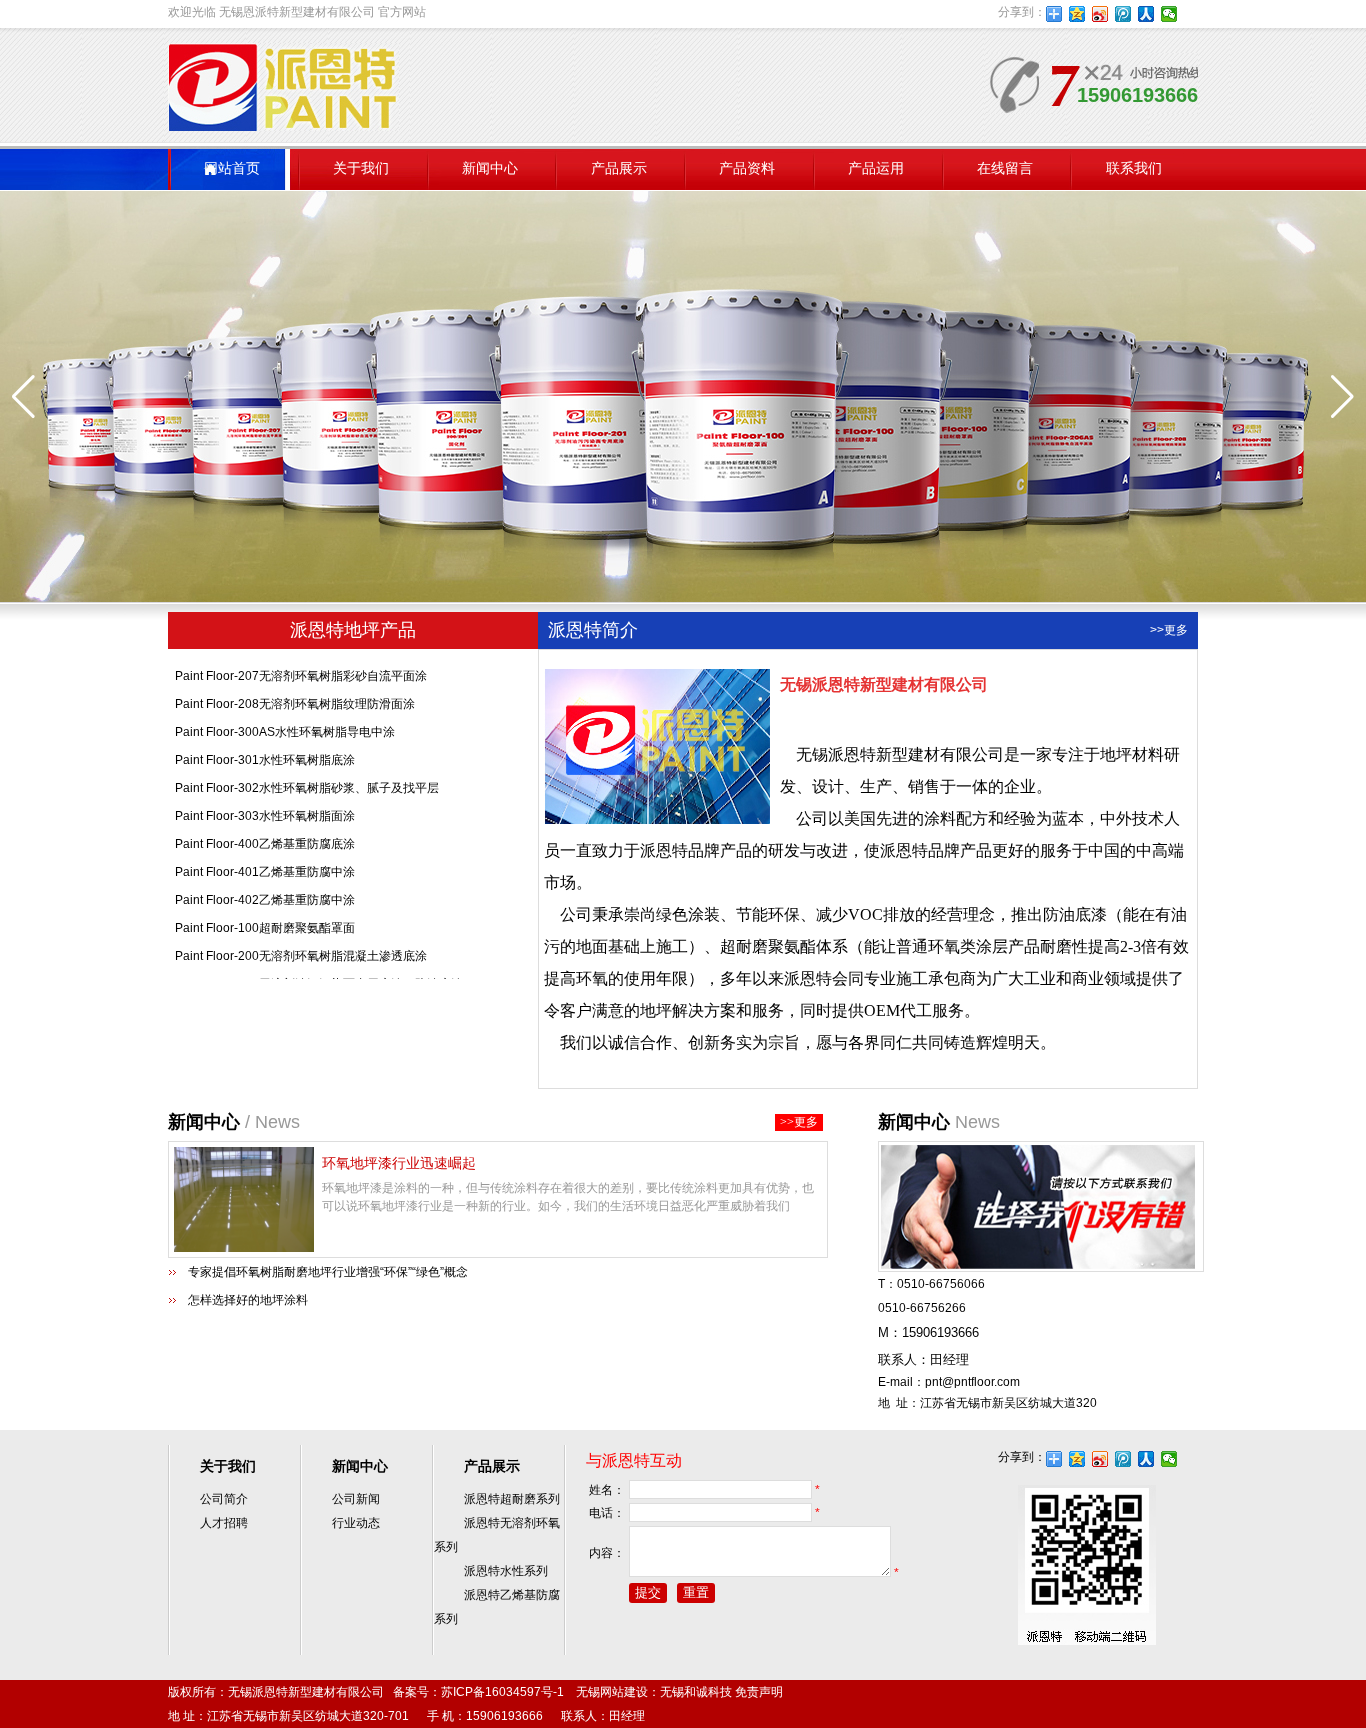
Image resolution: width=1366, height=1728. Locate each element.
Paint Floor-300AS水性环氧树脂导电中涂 (285, 717)
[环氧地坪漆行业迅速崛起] (244, 1248)
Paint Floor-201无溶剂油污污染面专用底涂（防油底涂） (325, 969)
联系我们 (1134, 168)
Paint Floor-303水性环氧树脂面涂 (265, 801)
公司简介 (224, 1499)
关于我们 (361, 168)
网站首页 (232, 168)
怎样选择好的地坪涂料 (248, 1300)
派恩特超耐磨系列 (512, 1499)
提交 (648, 1592)
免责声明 (759, 1692)
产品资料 (747, 168)
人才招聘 (224, 1523)
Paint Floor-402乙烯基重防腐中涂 (265, 885)
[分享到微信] (1169, 14)
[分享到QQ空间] (1077, 14)
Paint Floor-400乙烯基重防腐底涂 (265, 829)
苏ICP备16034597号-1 (502, 1692)
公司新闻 (356, 1499)
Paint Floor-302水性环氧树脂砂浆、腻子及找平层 (307, 773)
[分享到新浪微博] (1100, 14)
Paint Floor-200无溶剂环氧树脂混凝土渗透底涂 (301, 941)
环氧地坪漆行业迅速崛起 (399, 1163)
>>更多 (1169, 630)
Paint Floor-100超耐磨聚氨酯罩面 (265, 913)
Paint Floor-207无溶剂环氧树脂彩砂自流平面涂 (301, 661)
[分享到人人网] (1146, 14)
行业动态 (356, 1523)
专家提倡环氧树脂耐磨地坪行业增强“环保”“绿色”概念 (328, 1272)
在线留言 (1005, 168)
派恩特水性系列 (506, 1571)
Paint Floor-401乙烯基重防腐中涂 (265, 857)
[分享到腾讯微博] (1123, 14)
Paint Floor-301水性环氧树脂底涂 (265, 745)
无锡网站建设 (612, 1692)
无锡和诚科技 (696, 1692)
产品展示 (619, 168)
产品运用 (876, 168)
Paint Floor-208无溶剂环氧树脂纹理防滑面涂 (295, 689)
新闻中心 (490, 168)
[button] (1342, 397)
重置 (696, 1592)
